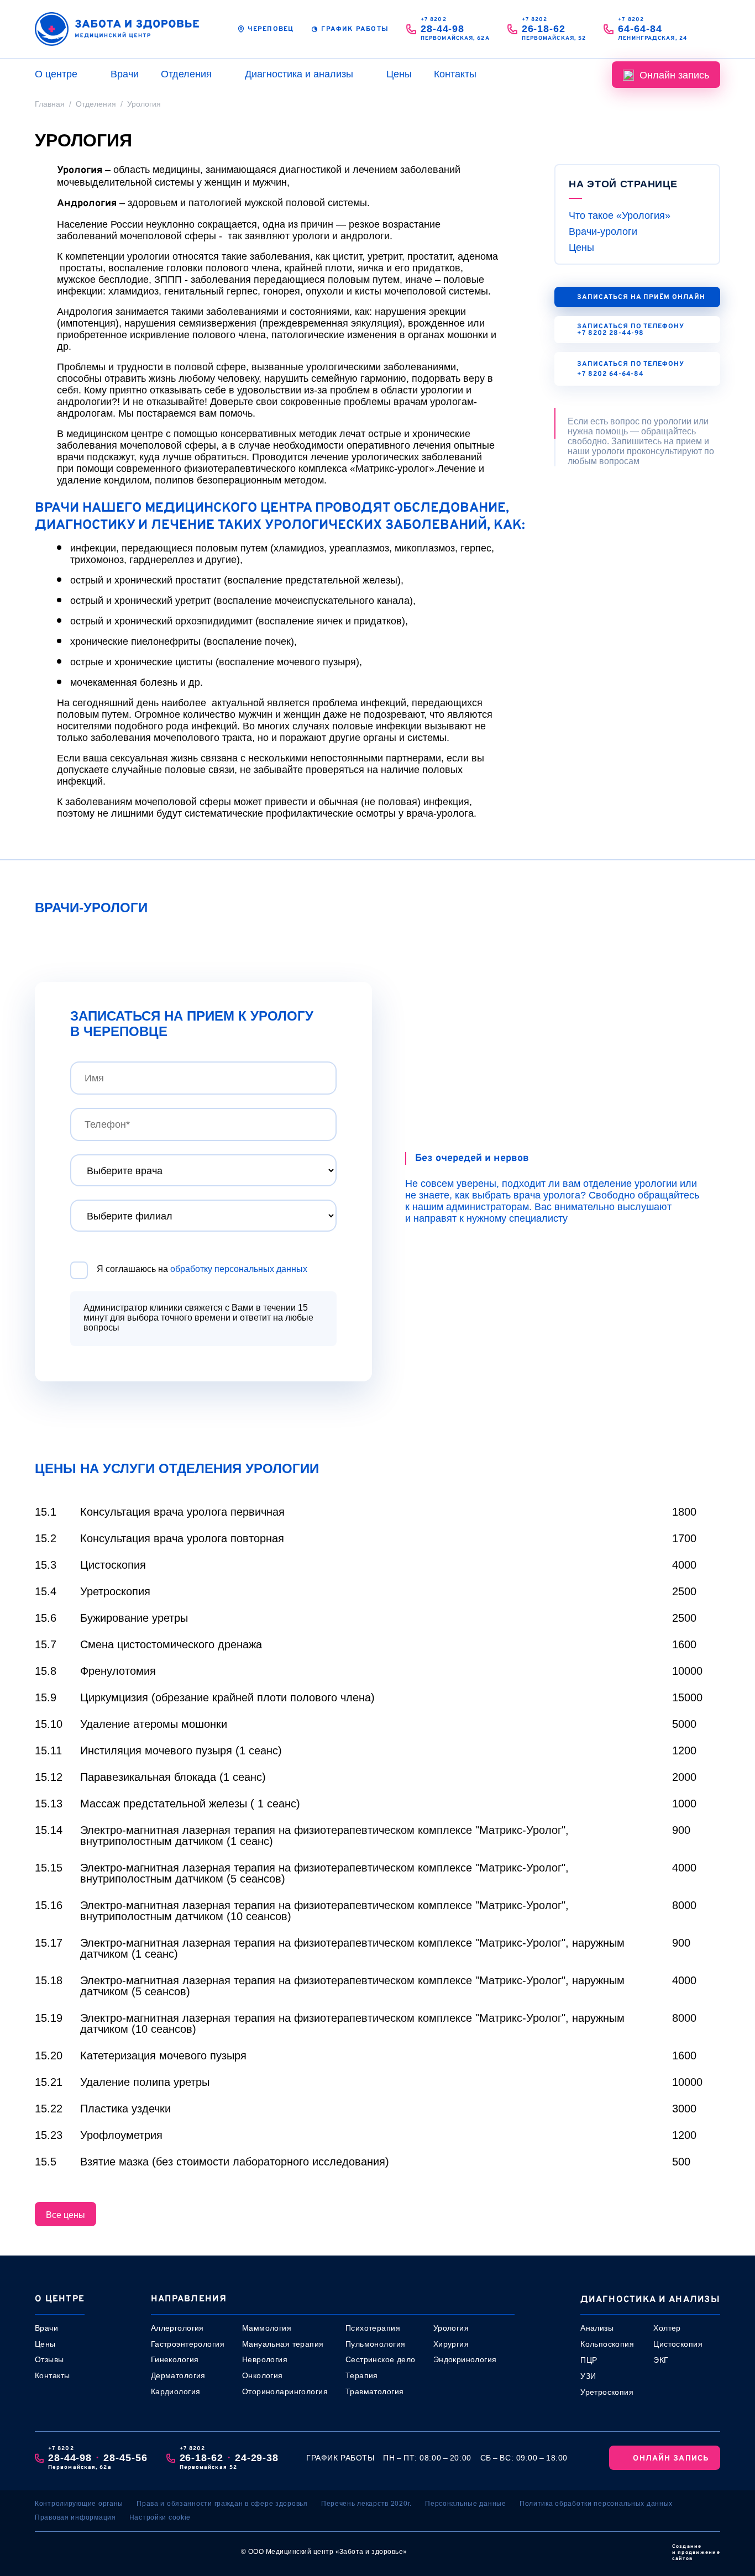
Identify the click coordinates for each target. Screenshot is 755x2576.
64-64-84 (640, 29)
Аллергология (177, 2328)
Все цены (65, 2215)
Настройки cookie (160, 2517)
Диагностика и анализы (299, 74)
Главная (50, 104)
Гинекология (175, 2359)
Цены (399, 74)
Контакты (455, 74)
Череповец (271, 29)
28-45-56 (125, 2458)
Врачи (125, 74)
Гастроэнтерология (188, 2344)
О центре (56, 74)
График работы (355, 29)
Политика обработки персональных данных (596, 2504)
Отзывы (49, 2359)
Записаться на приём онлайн (641, 297)
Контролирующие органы (79, 2504)
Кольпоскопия (607, 2344)
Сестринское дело (381, 2359)
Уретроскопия (607, 2392)
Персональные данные (466, 2504)
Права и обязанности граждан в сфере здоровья (222, 2504)
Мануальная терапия (283, 2344)
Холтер (667, 2328)
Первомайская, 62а (455, 38)
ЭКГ (661, 2360)
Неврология (265, 2359)
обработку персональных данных (239, 1269)
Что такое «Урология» (620, 215)
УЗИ (588, 2376)
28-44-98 (442, 29)
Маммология (267, 2328)
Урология (451, 2328)
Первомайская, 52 (554, 38)
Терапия (362, 2375)
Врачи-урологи (603, 232)
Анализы (597, 2328)
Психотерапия (373, 2328)
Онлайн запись (674, 75)
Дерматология (178, 2375)
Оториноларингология (285, 2391)
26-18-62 (544, 29)
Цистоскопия (678, 2344)
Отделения (186, 74)
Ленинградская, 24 (652, 38)
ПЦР (589, 2360)
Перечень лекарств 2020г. (366, 2504)
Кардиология (176, 2391)
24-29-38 (257, 2458)
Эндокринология (465, 2359)
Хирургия (451, 2344)
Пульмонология (375, 2344)
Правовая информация (75, 2517)
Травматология (374, 2391)
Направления (189, 2299)
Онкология (263, 2375)
